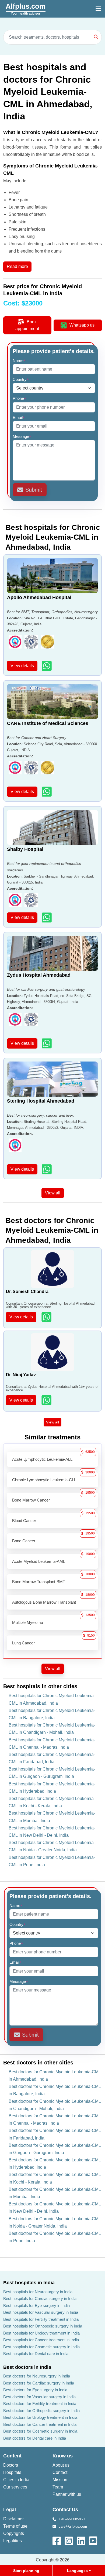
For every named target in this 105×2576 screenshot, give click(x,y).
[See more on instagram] (69, 2540)
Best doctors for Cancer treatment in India (40, 2424)
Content (12, 2456)
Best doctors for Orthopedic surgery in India (41, 2411)
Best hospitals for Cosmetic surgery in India (41, 2347)
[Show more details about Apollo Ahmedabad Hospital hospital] (47, 666)
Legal (10, 2510)
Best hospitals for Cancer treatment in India (41, 2340)
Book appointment (27, 325)
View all (53, 1193)
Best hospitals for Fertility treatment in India (41, 2319)
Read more (17, 266)
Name (19, 360)
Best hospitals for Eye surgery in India (36, 2305)
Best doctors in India (27, 2367)
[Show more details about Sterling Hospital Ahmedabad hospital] (47, 1169)
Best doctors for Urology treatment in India (40, 2417)
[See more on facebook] (57, 2540)
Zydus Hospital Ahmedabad (39, 975)
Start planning (26, 2571)
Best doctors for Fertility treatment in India (40, 2404)
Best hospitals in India (29, 2283)
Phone (19, 398)
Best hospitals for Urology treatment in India (41, 2333)
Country (21, 379)
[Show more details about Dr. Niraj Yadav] (47, 1400)
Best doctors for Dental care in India (35, 2438)
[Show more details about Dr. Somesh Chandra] (47, 1317)
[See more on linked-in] (81, 2540)
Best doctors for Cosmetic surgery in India (40, 2431)
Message (22, 436)
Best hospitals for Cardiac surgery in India (40, 2298)
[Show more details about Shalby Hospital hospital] (47, 917)
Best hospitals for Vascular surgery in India (41, 2312)
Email (19, 417)
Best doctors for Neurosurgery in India (37, 2376)
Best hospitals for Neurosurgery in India (38, 2292)
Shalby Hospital (25, 849)
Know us (63, 2456)
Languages (77, 2571)
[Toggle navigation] (98, 9)
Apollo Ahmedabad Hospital (39, 597)
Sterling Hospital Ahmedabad (41, 1101)
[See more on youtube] (94, 2540)
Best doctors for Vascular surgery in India (39, 2397)
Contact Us (65, 2510)
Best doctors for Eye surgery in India (35, 2390)
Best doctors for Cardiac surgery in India (39, 2383)
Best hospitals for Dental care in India (36, 2354)
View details (22, 666)
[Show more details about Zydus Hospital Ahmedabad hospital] (47, 1043)
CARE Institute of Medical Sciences (48, 723)
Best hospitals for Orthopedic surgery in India (43, 2326)
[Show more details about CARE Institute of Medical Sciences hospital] (47, 792)
